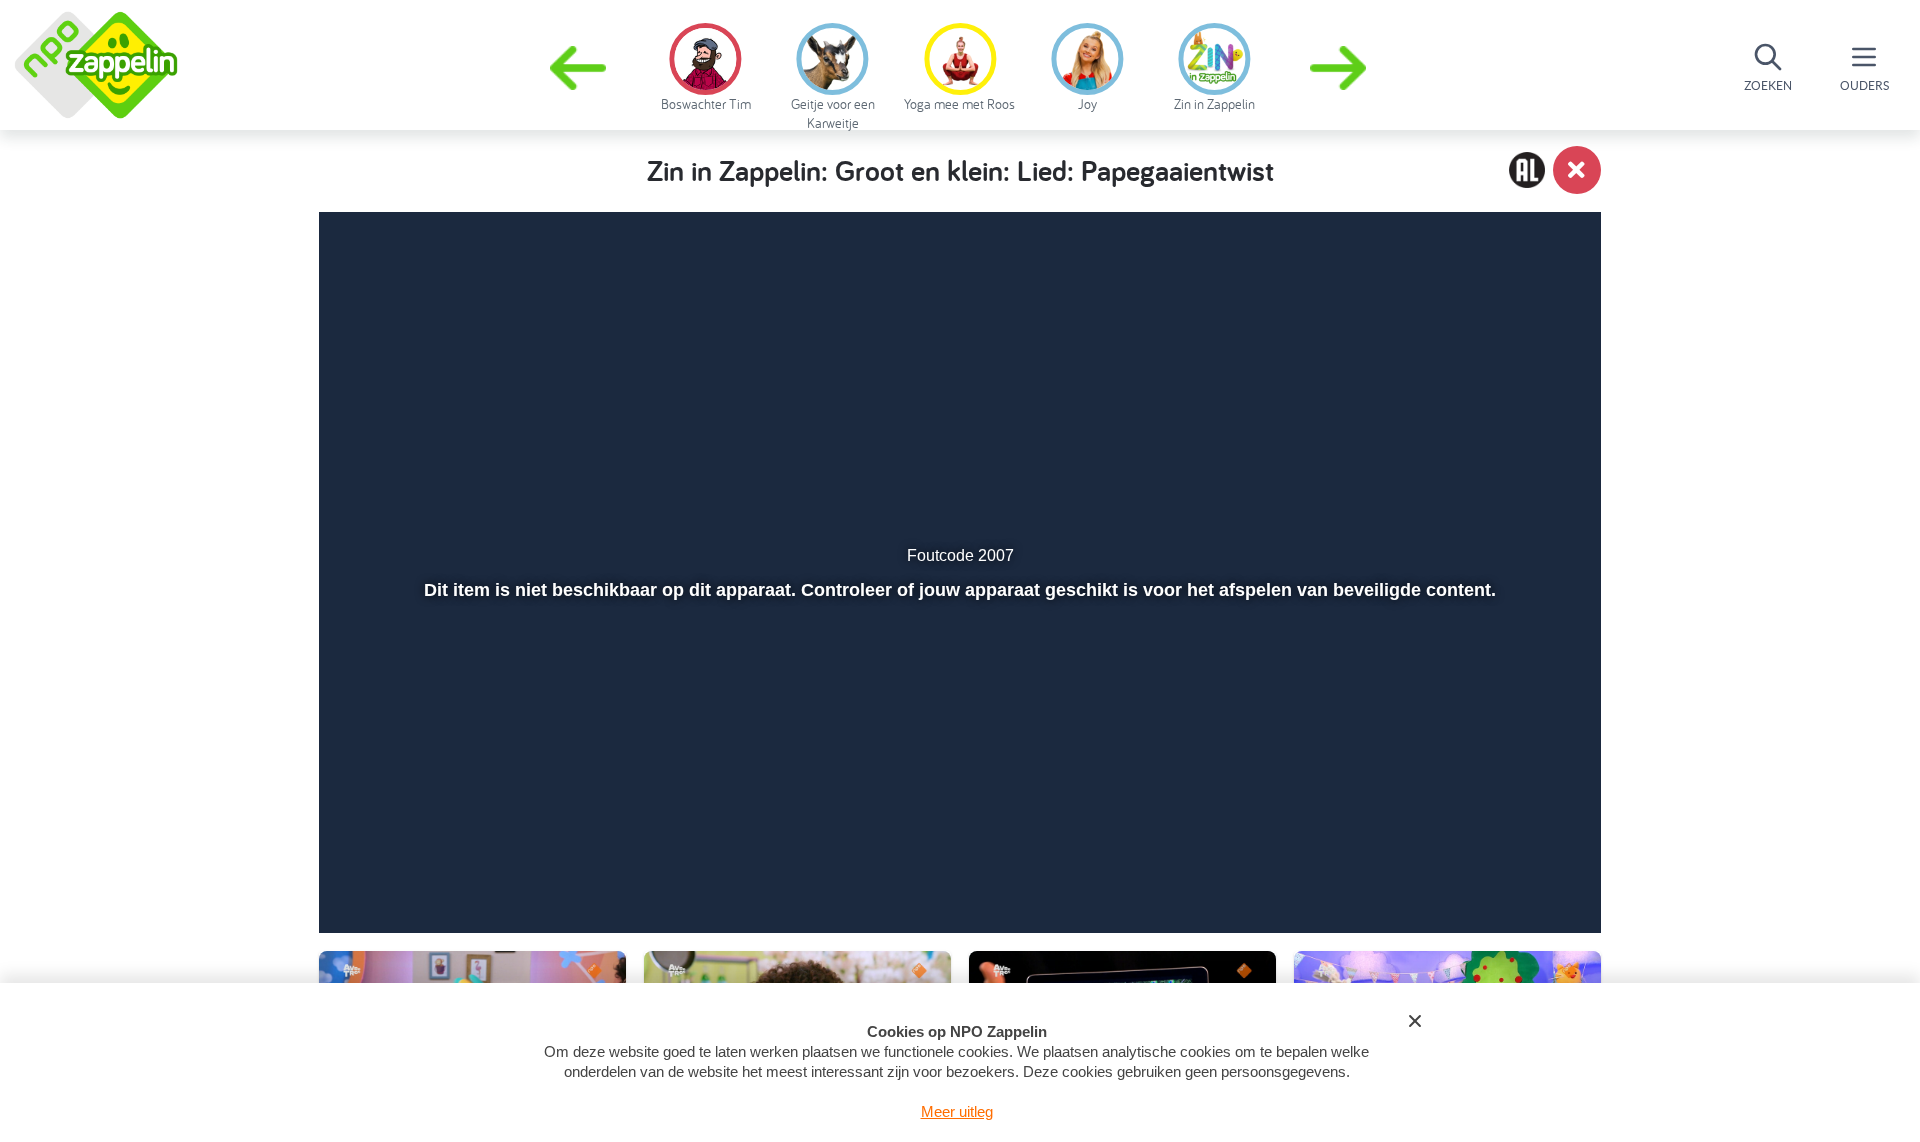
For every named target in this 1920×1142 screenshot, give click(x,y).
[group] (705, 64)
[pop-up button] (1471, 865)
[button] (1340, 68)
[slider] (957, 822)
